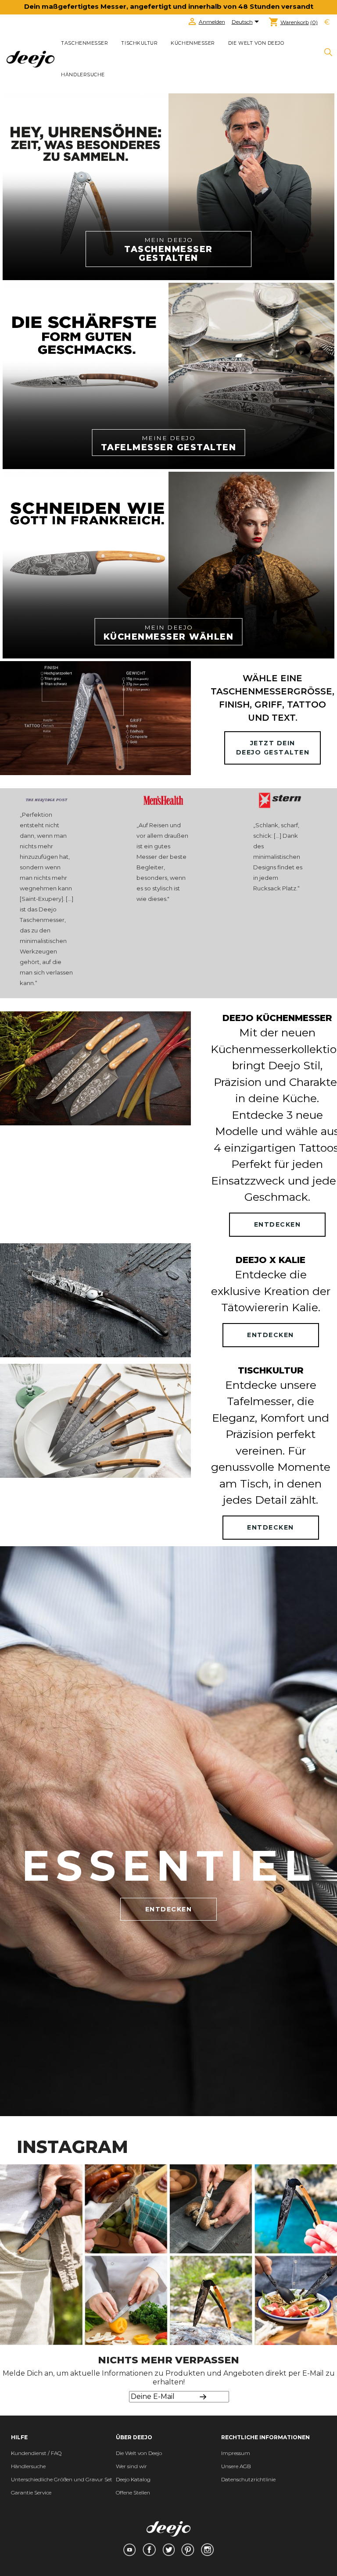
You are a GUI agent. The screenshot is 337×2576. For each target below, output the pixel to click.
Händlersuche (83, 75)
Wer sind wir (131, 2466)
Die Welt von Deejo (139, 2453)
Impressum (236, 2453)
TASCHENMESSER (84, 43)
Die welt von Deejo (256, 43)
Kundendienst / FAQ (36, 2453)
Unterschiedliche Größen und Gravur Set (62, 2479)
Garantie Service (31, 2492)
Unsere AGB (236, 2466)
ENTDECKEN (278, 1224)
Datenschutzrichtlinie (248, 2479)
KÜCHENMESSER (193, 43)
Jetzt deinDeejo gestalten (273, 748)
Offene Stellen (133, 2492)
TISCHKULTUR (139, 43)
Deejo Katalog (133, 2479)
